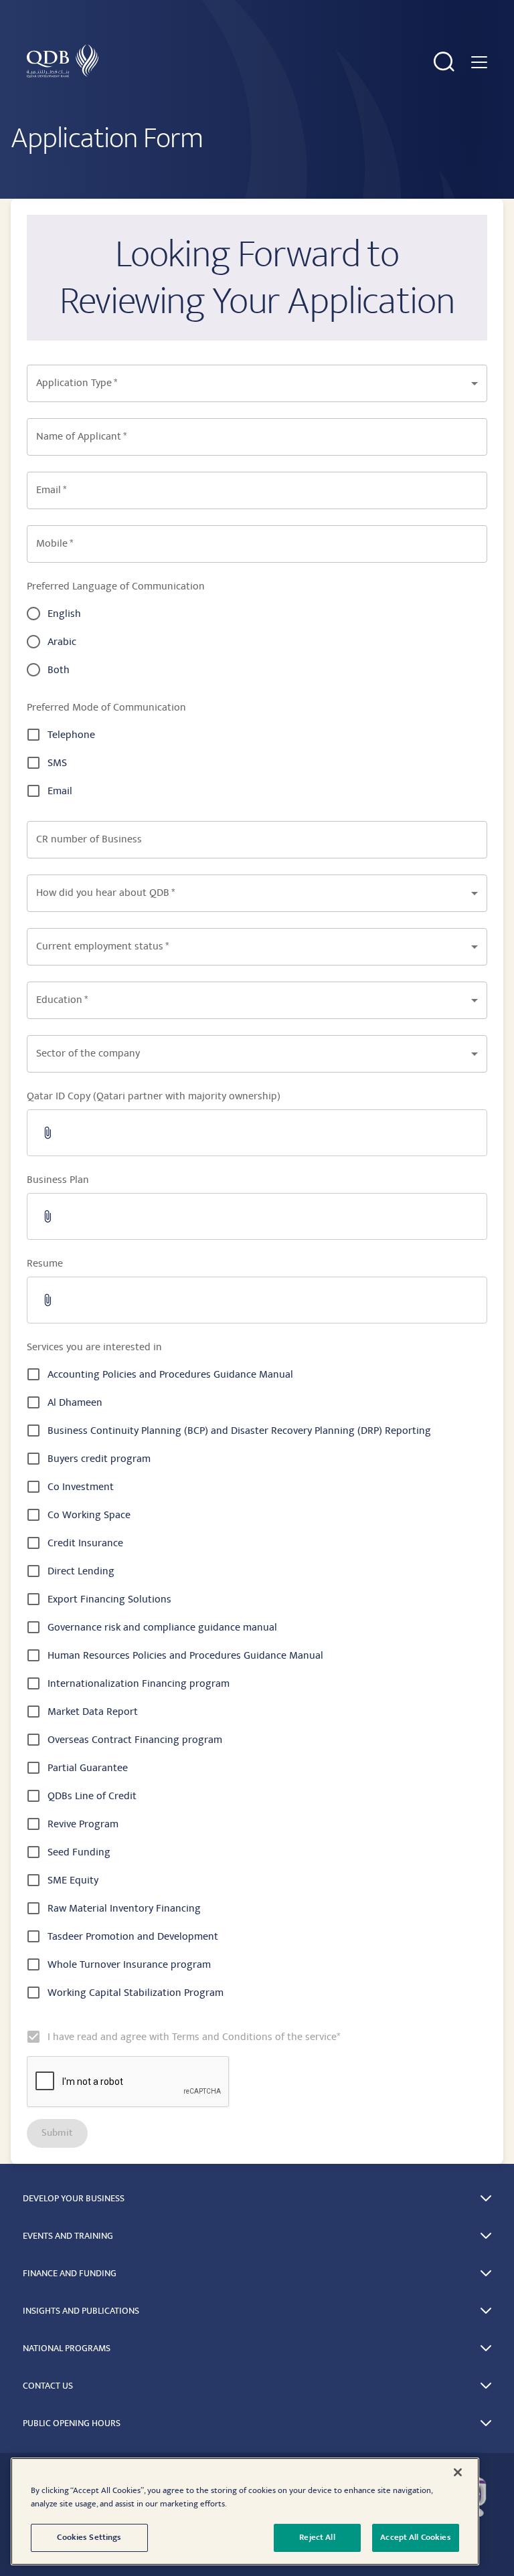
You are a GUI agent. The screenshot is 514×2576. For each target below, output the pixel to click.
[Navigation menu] (479, 62)
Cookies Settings (89, 2537)
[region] (245, 2511)
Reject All (317, 2537)
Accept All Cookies (415, 2537)
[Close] (458, 2472)
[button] (257, 383)
